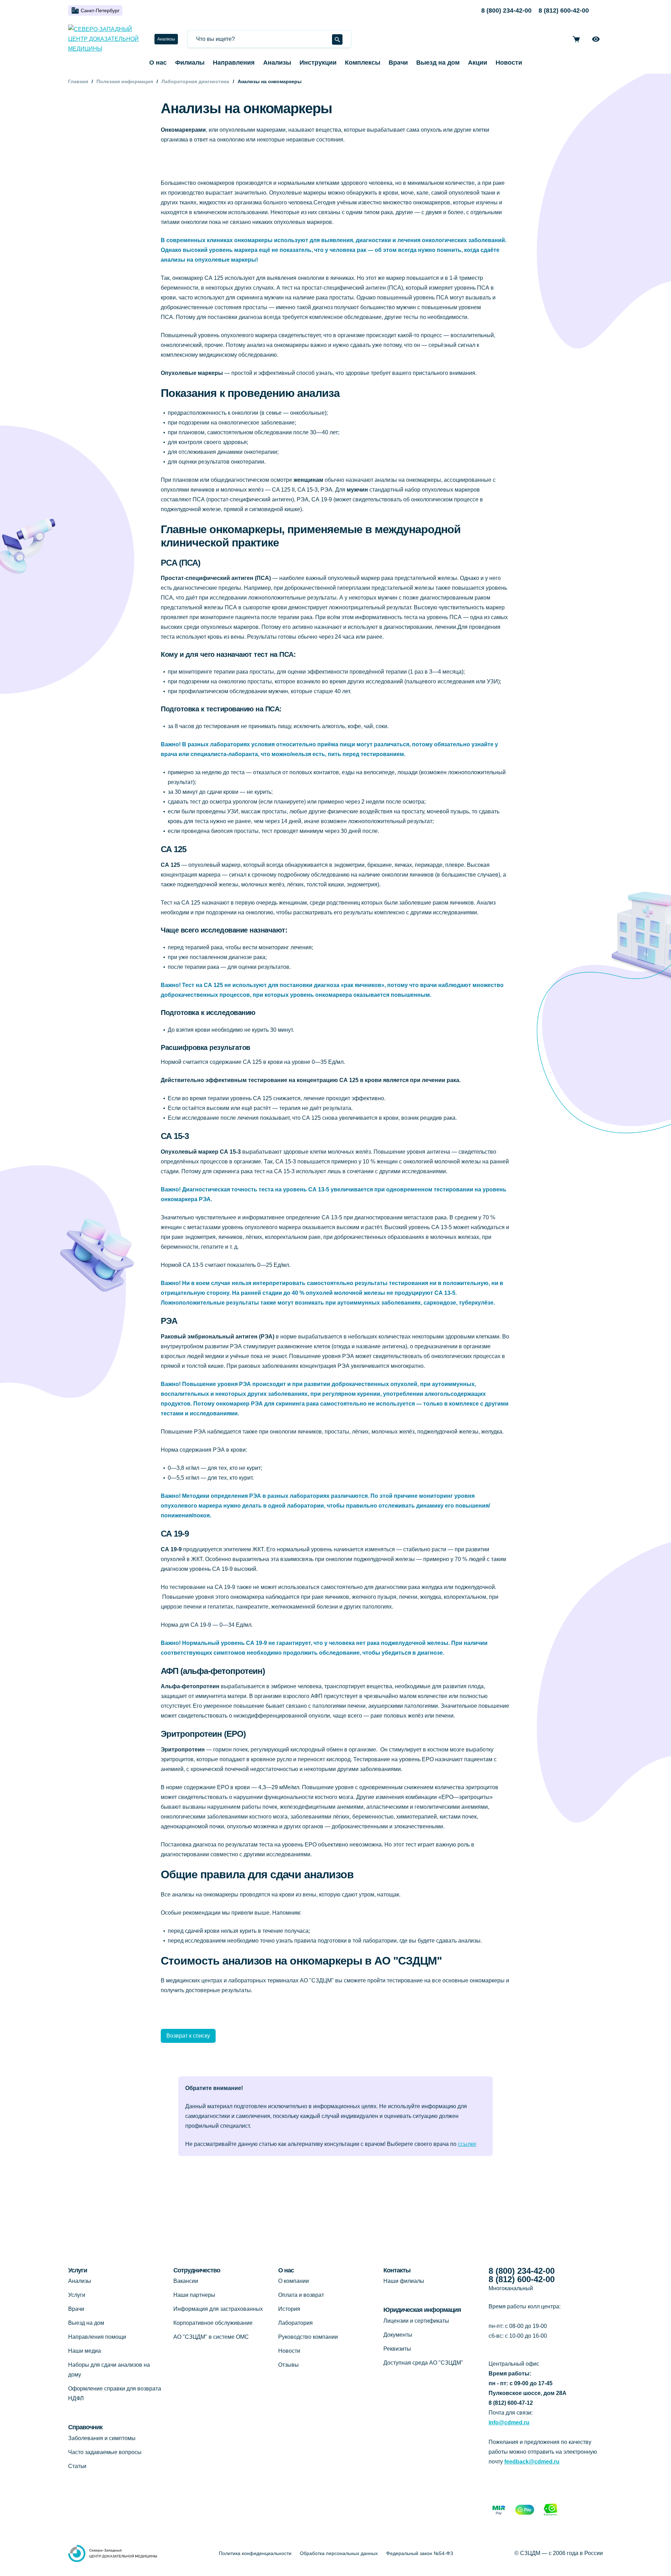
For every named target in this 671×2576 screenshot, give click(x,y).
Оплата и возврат (301, 2295)
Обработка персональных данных (339, 2553)
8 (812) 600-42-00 (564, 10)
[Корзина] (576, 39)
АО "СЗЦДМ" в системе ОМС (211, 2337)
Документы (398, 2335)
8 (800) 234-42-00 (506, 10)
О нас (158, 63)
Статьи (77, 2466)
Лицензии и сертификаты (416, 2321)
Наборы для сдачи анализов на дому (109, 2370)
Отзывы (288, 2365)
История (289, 2309)
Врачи (398, 63)
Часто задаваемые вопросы (105, 2452)
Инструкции (318, 63)
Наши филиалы (404, 2281)
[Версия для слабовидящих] (596, 39)
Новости (509, 63)
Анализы (166, 39)
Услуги (77, 2295)
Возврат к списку (188, 2036)
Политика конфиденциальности (255, 2553)
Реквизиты (397, 2349)
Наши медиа (85, 2351)
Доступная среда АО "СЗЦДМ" (423, 2363)
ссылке (467, 2144)
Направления (234, 63)
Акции (478, 63)
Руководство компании (308, 2337)
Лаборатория (295, 2323)
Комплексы (363, 63)
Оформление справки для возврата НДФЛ (115, 2393)
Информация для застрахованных (218, 2309)
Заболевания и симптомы (102, 2438)
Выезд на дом (438, 63)
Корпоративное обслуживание (213, 2323)
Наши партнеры (194, 2295)
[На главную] (106, 39)
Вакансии (186, 2281)
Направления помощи (97, 2337)
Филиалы (190, 63)
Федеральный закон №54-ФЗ (420, 2553)
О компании (294, 2281)
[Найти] (337, 39)
